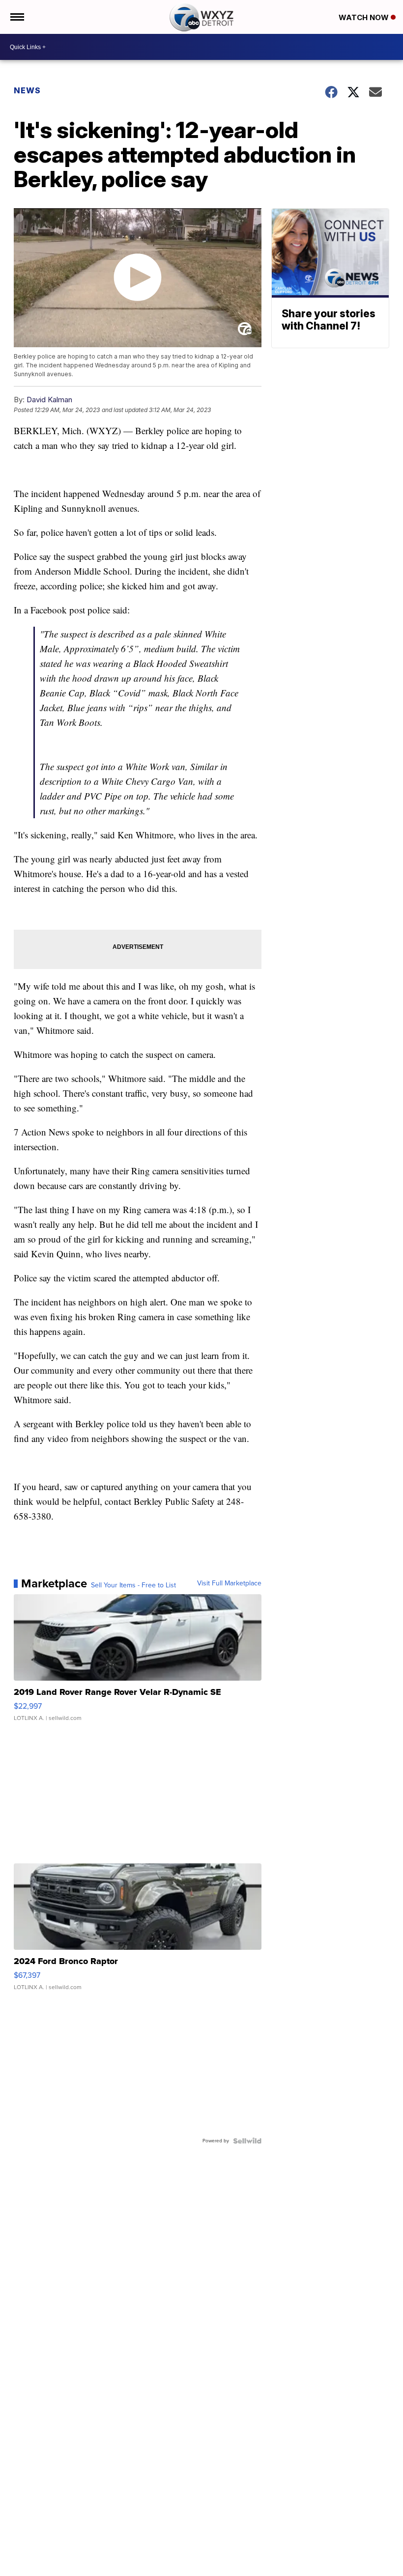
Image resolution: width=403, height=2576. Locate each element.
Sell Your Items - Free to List (133, 1585)
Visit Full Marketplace (229, 1583)
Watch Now (365, 17)
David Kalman (49, 400)
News (27, 90)
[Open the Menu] (16, 17)
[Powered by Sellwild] (247, 2141)
